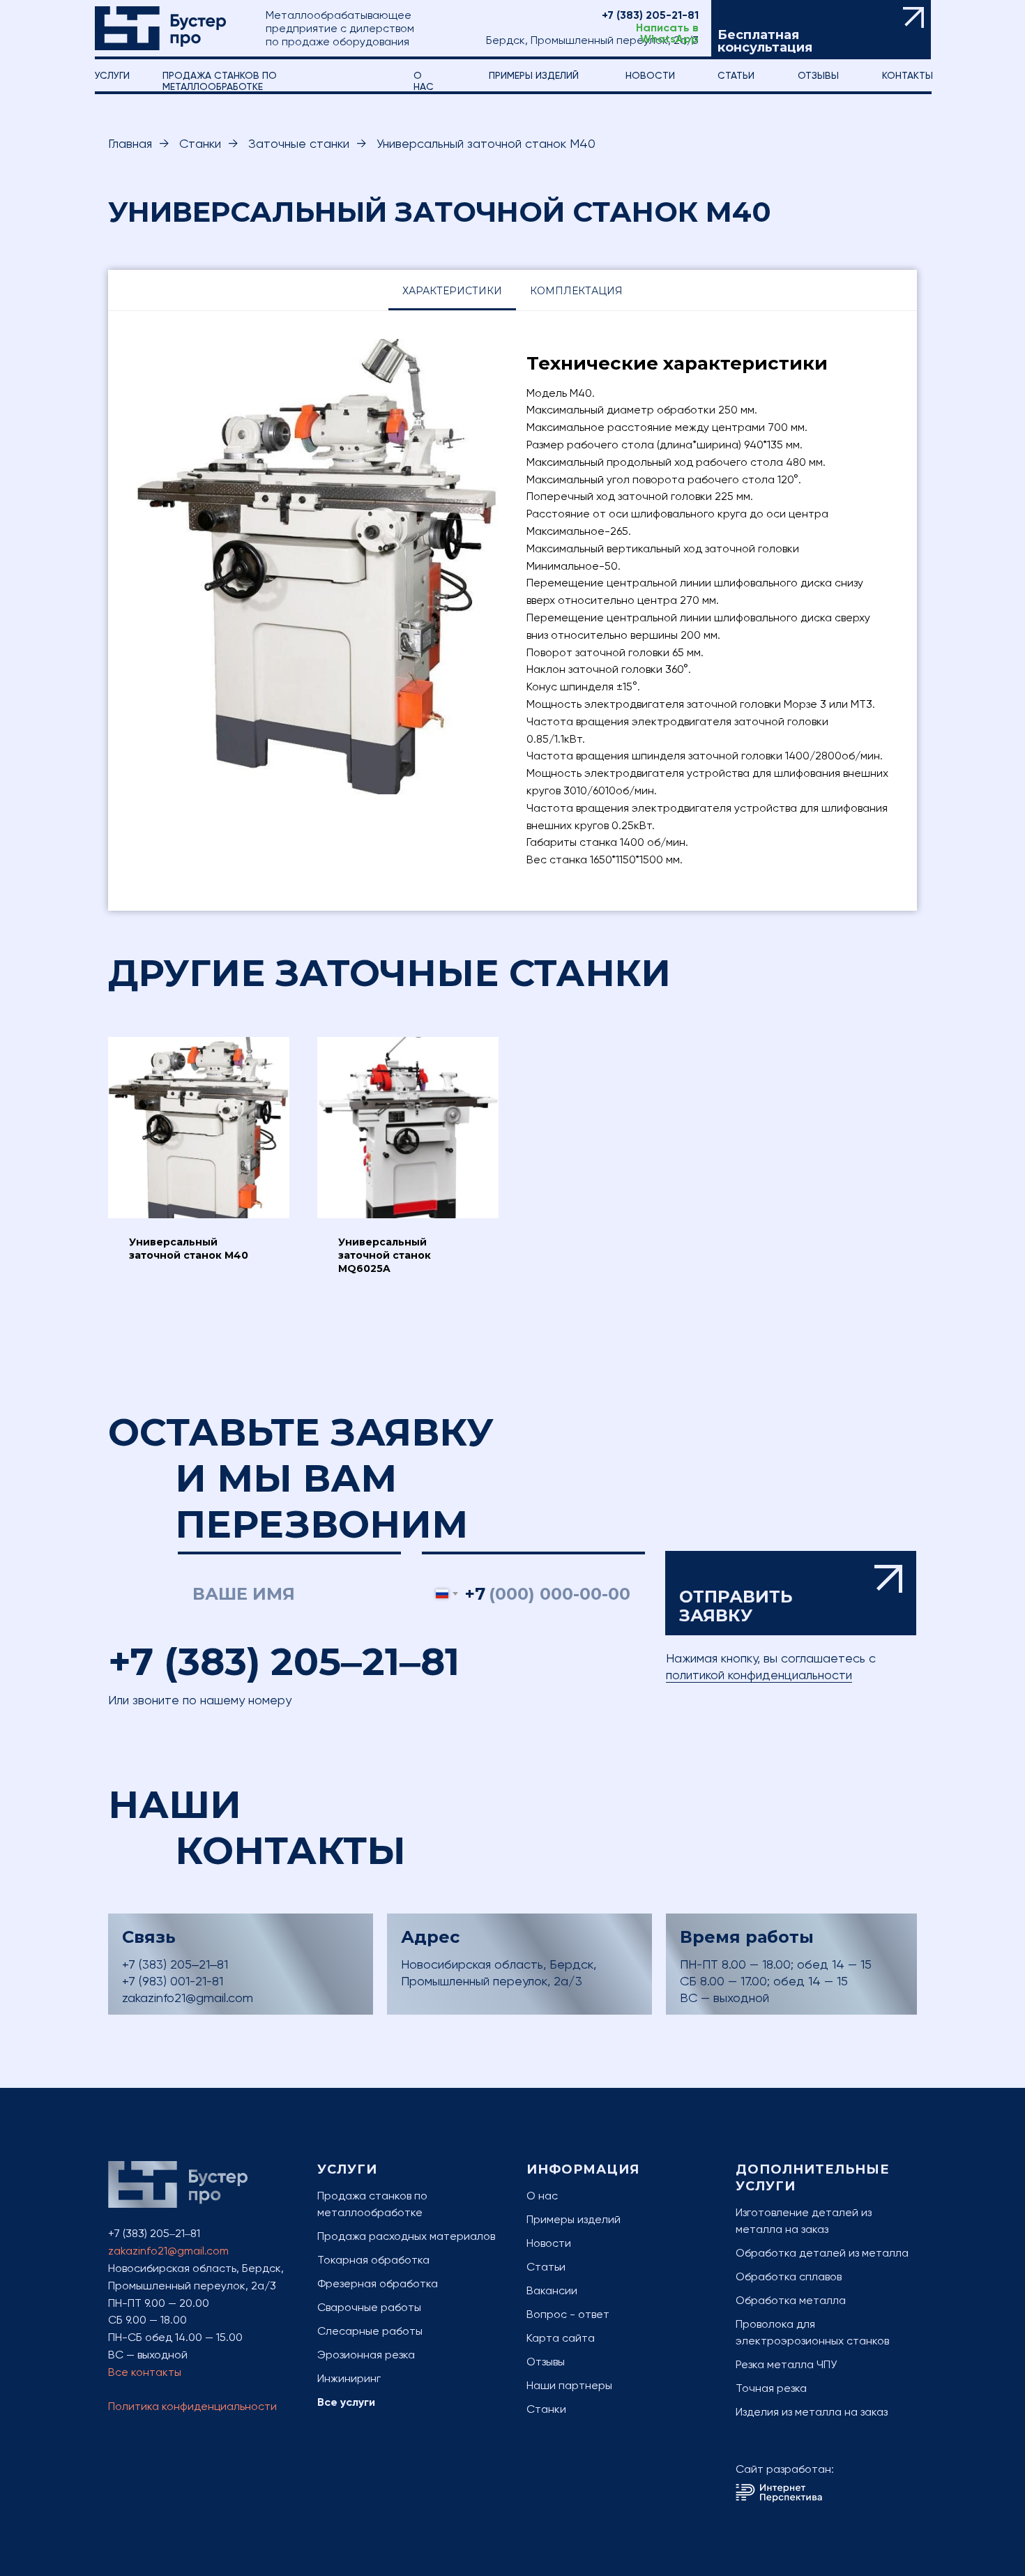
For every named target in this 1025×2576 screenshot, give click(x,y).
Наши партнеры (569, 2385)
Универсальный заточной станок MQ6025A (385, 1255)
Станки (200, 143)
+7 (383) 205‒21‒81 (284, 1662)
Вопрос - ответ (568, 2314)
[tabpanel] (512, 611)
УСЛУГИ (112, 75)
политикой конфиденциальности (759, 1675)
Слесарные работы (370, 2331)
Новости (650, 75)
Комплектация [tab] (576, 291)
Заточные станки (299, 143)
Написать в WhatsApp (667, 33)
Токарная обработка (373, 2260)
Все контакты (145, 2372)
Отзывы (546, 2362)
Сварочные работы (369, 2307)
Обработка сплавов (789, 2276)
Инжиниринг (349, 2378)
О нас (542, 2196)
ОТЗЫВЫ (818, 75)
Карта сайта (561, 2338)
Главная (130, 143)
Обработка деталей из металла (822, 2253)
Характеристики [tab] (452, 291)
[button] (821, 30)
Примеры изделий (534, 75)
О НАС (424, 81)
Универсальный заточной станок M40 (189, 1249)
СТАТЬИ (736, 75)
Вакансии (552, 2290)
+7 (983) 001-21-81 (173, 1981)
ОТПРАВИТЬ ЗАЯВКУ (791, 1594)
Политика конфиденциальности (192, 2406)
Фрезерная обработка (378, 2283)
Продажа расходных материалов (406, 2236)
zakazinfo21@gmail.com (188, 1998)
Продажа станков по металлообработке (220, 81)
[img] (160, 28)
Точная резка (771, 2388)
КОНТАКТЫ (908, 75)
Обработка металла (791, 2300)
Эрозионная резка (366, 2355)
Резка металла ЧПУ (786, 2364)
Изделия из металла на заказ (812, 2412)
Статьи (546, 2267)
